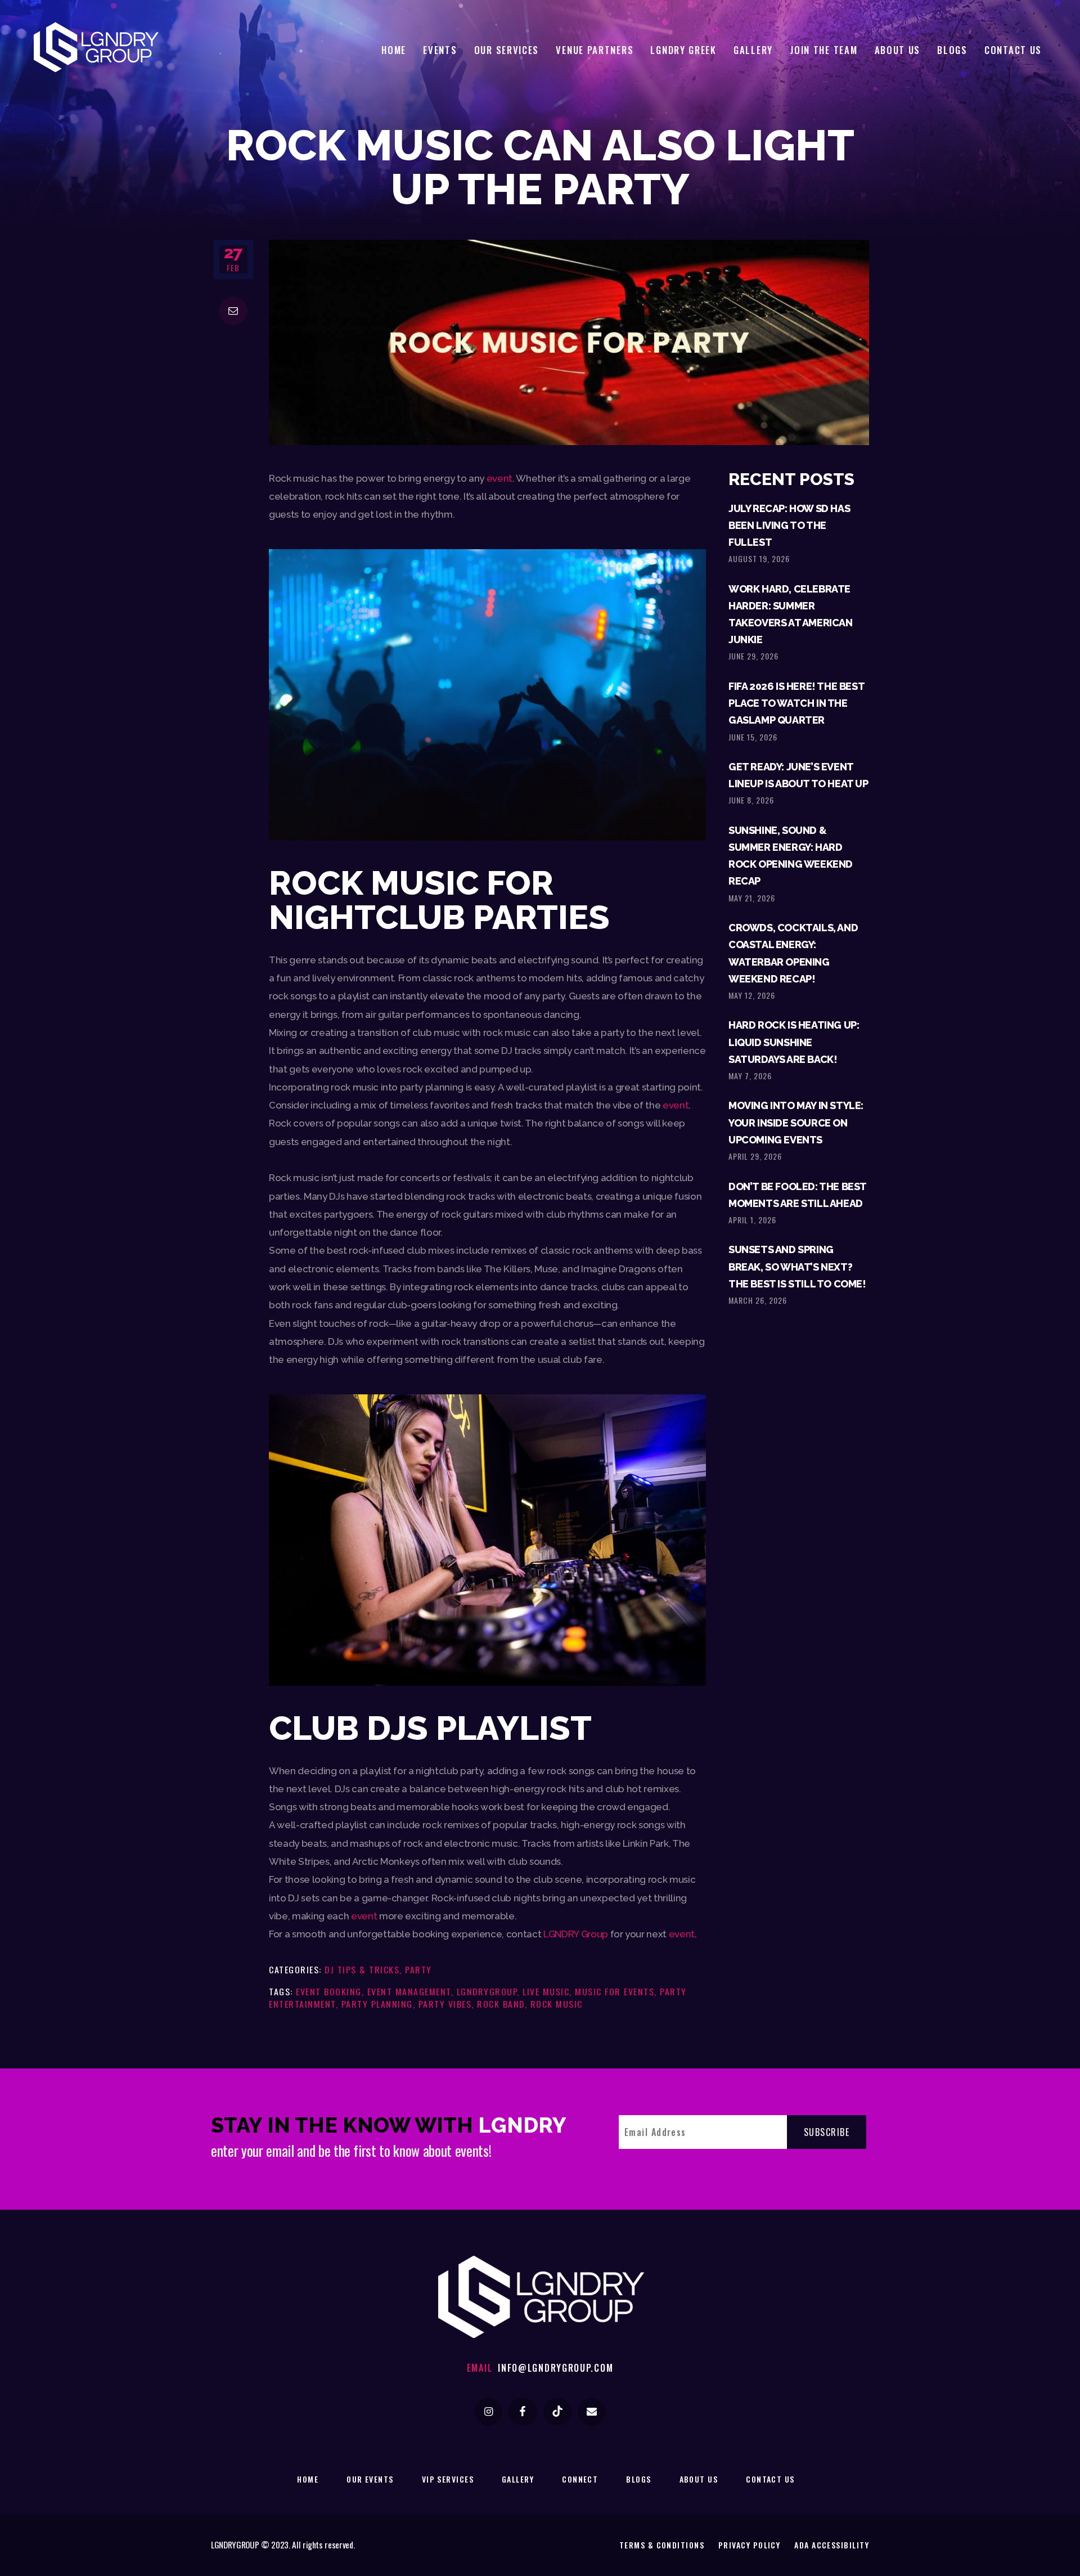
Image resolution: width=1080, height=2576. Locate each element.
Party (418, 1969)
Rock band (501, 2004)
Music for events (615, 1991)
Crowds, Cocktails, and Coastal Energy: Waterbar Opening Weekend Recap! (793, 953)
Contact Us (770, 2479)
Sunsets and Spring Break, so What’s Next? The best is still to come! (797, 1266)
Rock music (557, 2004)
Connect (580, 2479)
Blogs (638, 2479)
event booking (329, 1991)
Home (308, 2479)
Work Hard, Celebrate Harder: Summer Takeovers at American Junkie (791, 614)
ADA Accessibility (832, 2545)
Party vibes (445, 2004)
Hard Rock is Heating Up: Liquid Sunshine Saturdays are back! (794, 1042)
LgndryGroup (487, 1991)
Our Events (370, 2479)
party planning (377, 2004)
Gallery (518, 2479)
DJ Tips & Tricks (362, 1969)
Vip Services (448, 2479)
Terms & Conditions (662, 2545)
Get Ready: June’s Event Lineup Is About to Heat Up (798, 775)
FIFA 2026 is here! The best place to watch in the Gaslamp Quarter (796, 703)
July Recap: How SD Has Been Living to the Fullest (789, 525)
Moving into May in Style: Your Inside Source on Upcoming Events (796, 1122)
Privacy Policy (749, 2545)
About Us (699, 2479)
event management (409, 1991)
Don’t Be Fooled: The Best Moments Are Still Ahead (797, 1195)
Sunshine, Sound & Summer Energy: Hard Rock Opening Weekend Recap (791, 856)
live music (546, 1991)
